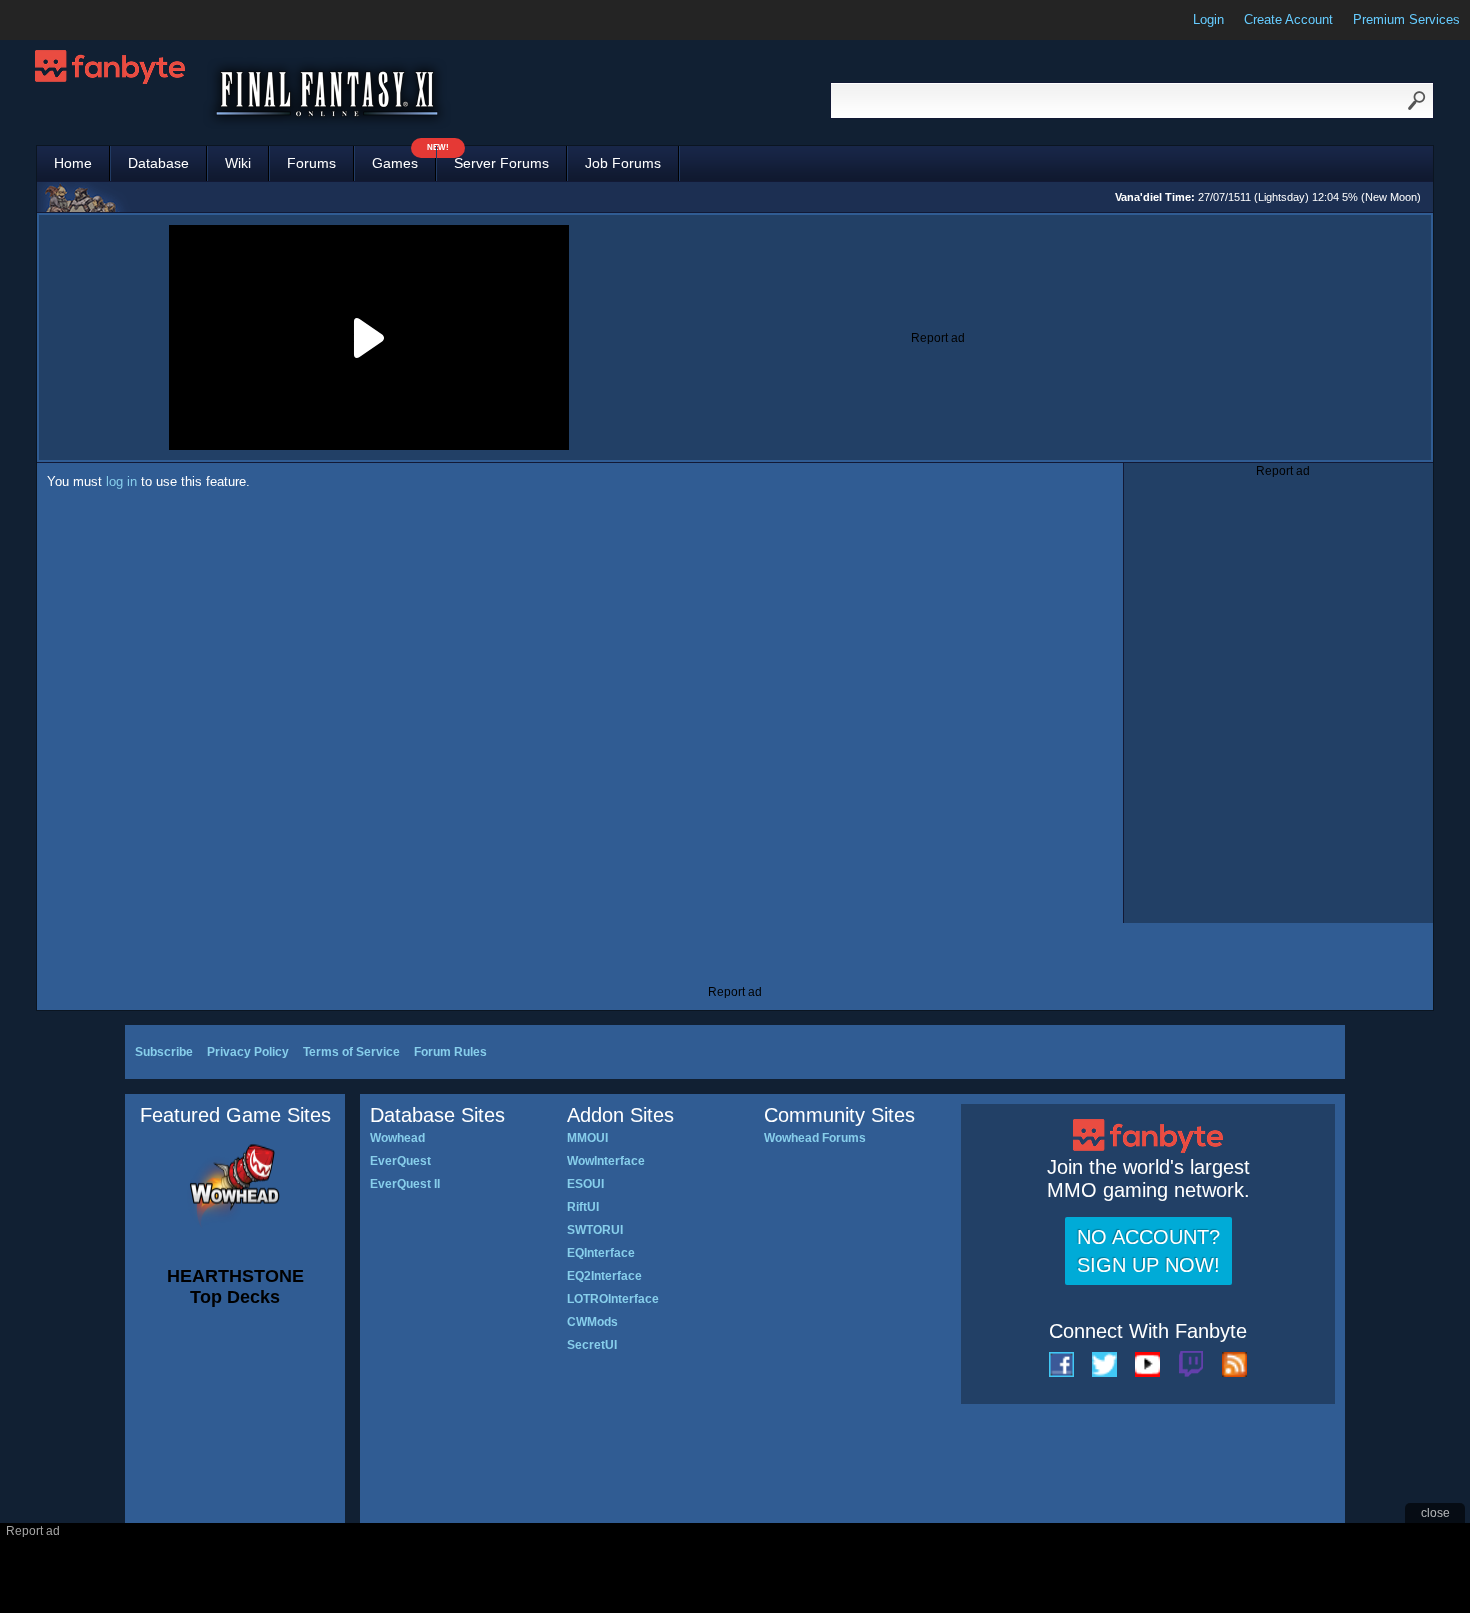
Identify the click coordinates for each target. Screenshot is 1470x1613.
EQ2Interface (604, 1276)
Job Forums (623, 163)
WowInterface (606, 1161)
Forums (311, 163)
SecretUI (592, 1345)
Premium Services (1406, 19)
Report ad (938, 338)
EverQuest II (405, 1184)
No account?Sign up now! (1148, 1251)
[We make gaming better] (64, 20)
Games (404, 158)
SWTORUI (595, 1230)
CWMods (592, 1322)
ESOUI (585, 1184)
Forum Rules (450, 1052)
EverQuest (400, 1161)
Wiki (238, 163)
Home (73, 163)
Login (1208, 19)
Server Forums (501, 163)
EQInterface (601, 1253)
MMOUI (587, 1138)
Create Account (1288, 19)
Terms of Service (351, 1052)
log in (121, 481)
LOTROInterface (613, 1299)
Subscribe (164, 1052)
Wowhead (397, 1138)
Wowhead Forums (815, 1138)
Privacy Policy (248, 1052)
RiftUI (583, 1207)
